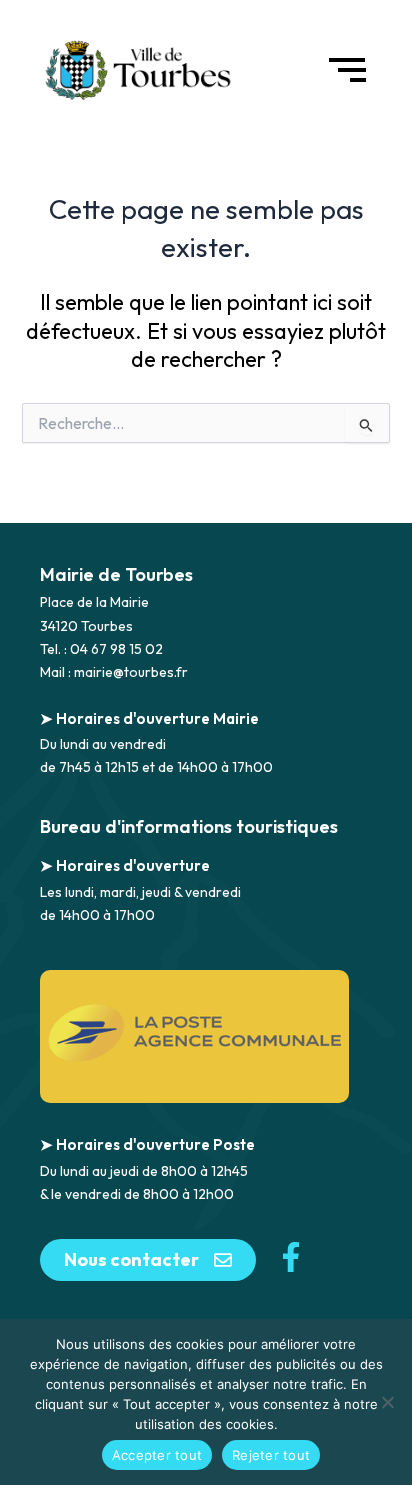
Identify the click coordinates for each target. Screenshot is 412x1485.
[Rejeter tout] (387, 1402)
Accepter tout (157, 1455)
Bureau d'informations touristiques (189, 826)
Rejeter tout (271, 1455)
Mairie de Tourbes (116, 574)
